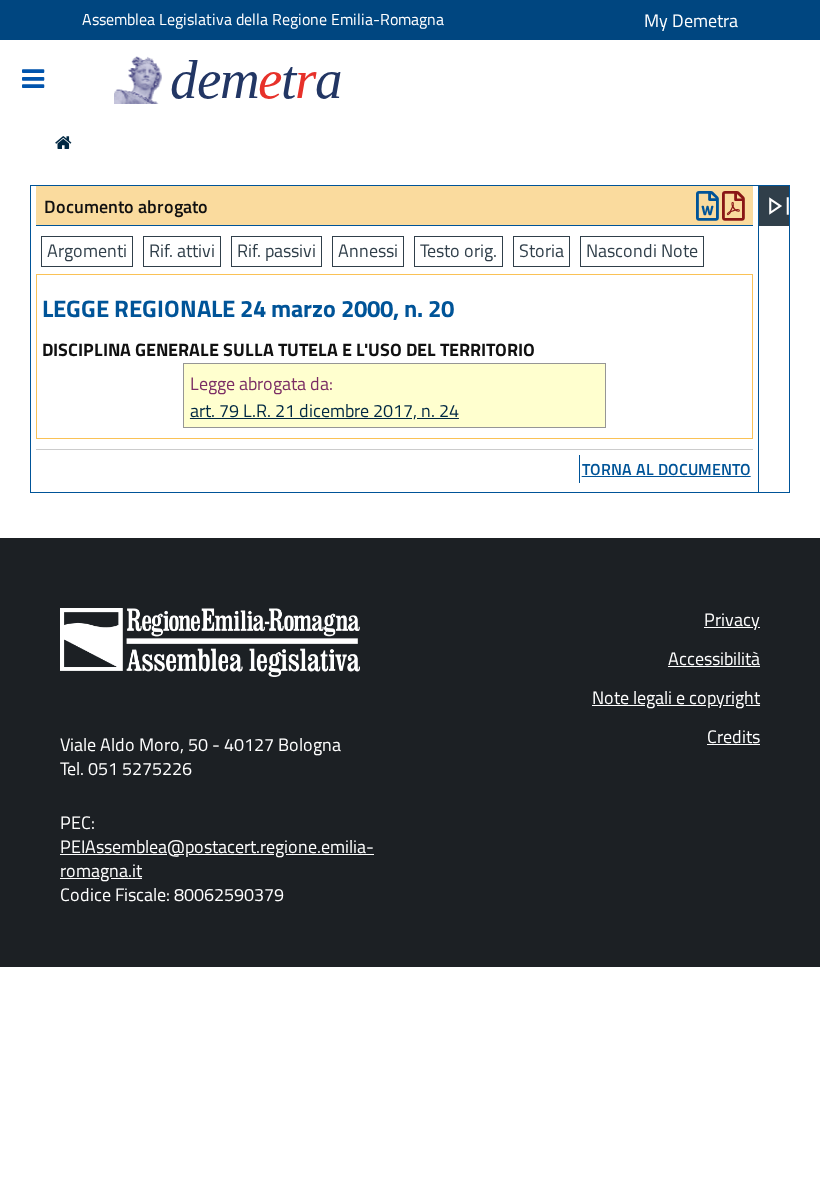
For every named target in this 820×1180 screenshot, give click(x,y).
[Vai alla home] (63, 142)
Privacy (732, 619)
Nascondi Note (642, 250)
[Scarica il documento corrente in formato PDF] (733, 210)
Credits (733, 736)
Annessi (368, 250)
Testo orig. (458, 250)
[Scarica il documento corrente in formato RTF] (707, 210)
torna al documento (666, 469)
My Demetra (691, 20)
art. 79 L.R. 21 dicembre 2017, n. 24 (324, 410)
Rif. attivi (182, 250)
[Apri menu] (779, 206)
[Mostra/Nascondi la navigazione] (33, 80)
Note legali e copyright (676, 697)
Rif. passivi (276, 250)
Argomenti (87, 250)
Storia (541, 250)
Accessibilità (714, 658)
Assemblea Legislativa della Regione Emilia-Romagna (263, 19)
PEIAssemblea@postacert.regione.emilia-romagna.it (217, 858)
